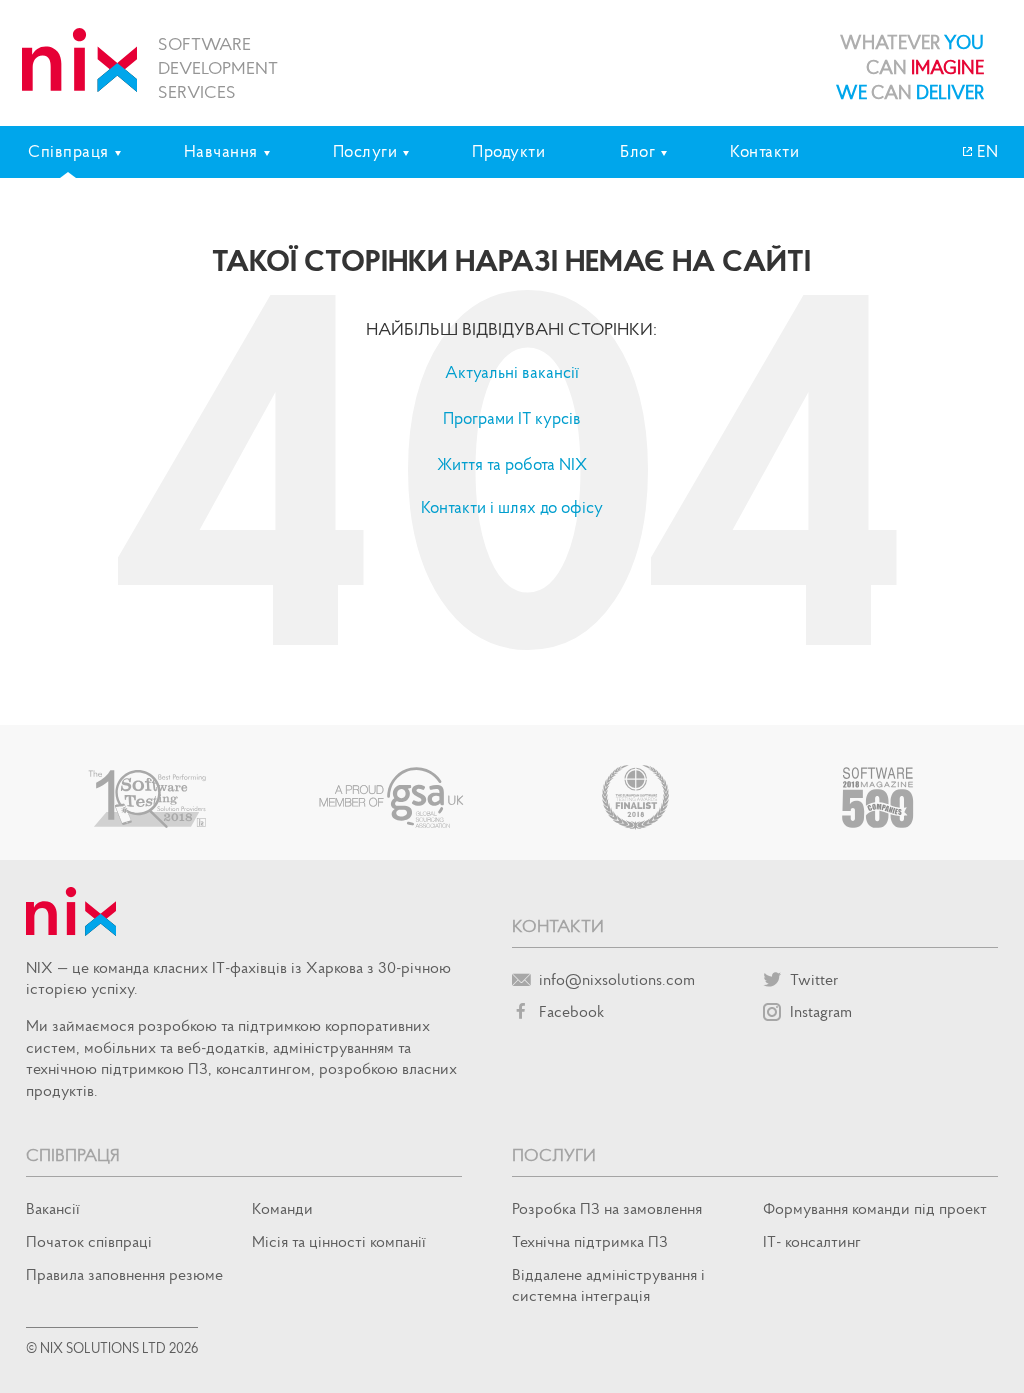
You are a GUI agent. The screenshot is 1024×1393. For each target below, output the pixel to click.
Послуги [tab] (365, 151)
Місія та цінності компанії (339, 1241)
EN (986, 151)
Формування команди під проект (875, 1208)
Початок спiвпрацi (89, 1241)
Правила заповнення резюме (124, 1274)
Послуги (554, 1154)
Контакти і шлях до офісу (512, 507)
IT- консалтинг (812, 1241)
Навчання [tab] (221, 151)
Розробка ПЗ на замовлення (607, 1208)
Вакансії (53, 1208)
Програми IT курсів (512, 418)
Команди (282, 1208)
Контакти (764, 151)
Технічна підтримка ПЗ (590, 1241)
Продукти (508, 151)
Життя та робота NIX (512, 464)
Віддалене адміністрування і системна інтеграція (608, 1284)
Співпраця (73, 1154)
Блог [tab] (637, 151)
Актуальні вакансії (512, 372)
